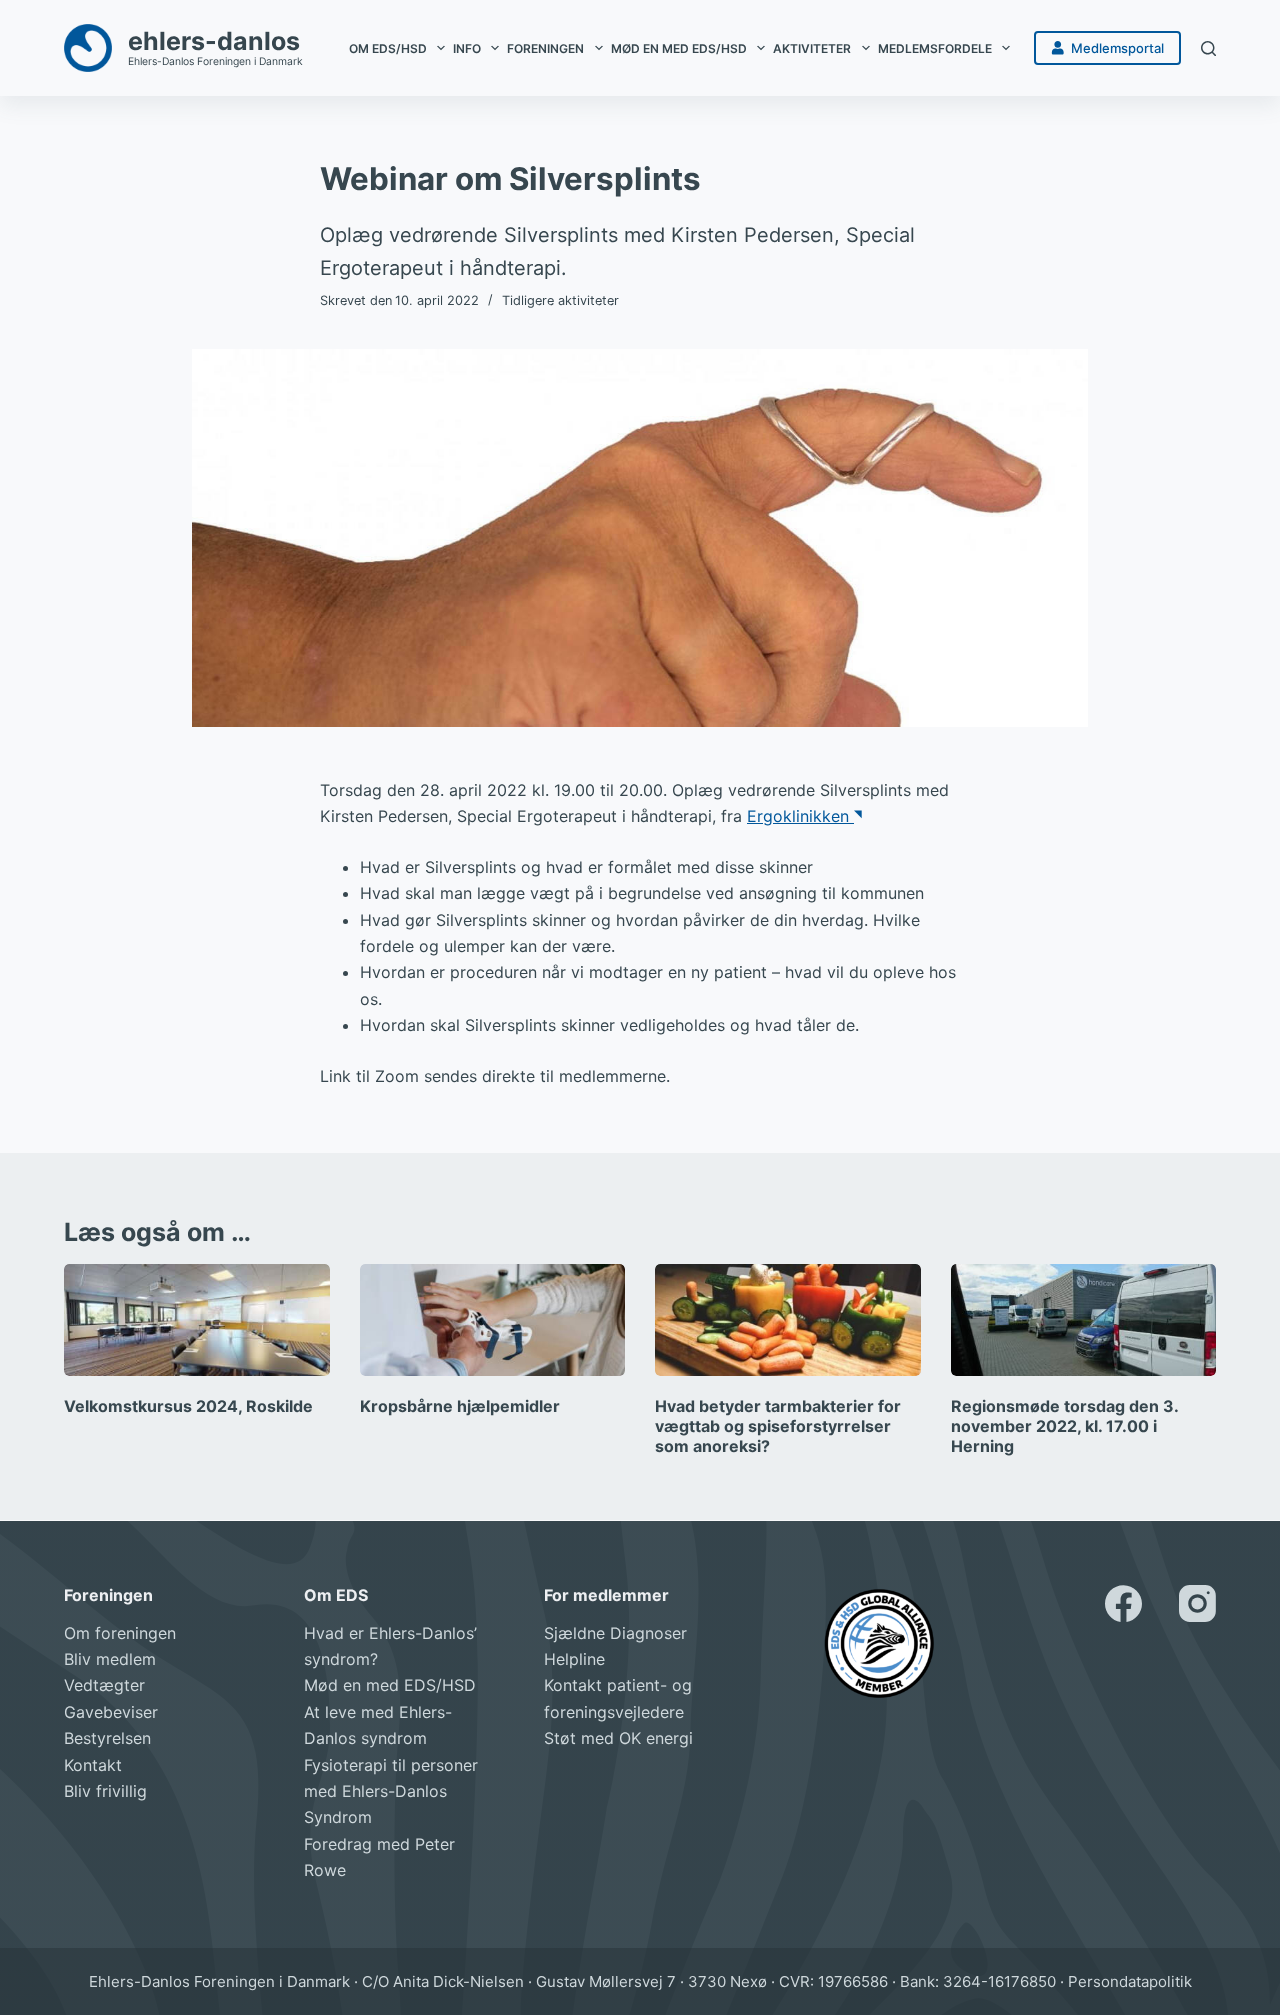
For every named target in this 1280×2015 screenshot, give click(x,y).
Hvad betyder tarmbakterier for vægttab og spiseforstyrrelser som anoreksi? (778, 1426)
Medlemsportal (1117, 48)
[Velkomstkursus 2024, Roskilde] (197, 1320)
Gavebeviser (111, 1712)
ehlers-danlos (214, 41)
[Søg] (1208, 48)
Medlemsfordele (935, 48)
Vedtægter (104, 1685)
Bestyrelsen (107, 1738)
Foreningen (545, 48)
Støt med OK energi (618, 1738)
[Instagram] (1197, 1603)
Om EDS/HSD (388, 48)
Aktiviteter (812, 48)
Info (467, 48)
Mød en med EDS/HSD (679, 48)
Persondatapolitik (1130, 1981)
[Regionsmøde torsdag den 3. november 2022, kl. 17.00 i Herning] (1084, 1320)
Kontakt (93, 1765)
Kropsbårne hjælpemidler (460, 1406)
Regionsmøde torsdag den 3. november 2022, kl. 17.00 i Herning (1064, 1426)
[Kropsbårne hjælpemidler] (493, 1320)
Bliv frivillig (105, 1791)
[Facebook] (1123, 1603)
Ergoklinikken (800, 816)
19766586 (853, 1981)
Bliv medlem (110, 1659)
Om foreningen (120, 1633)
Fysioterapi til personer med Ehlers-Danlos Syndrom (391, 1791)
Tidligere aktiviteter (560, 300)
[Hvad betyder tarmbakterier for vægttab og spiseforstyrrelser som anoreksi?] (788, 1320)
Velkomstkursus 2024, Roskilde (188, 1406)
